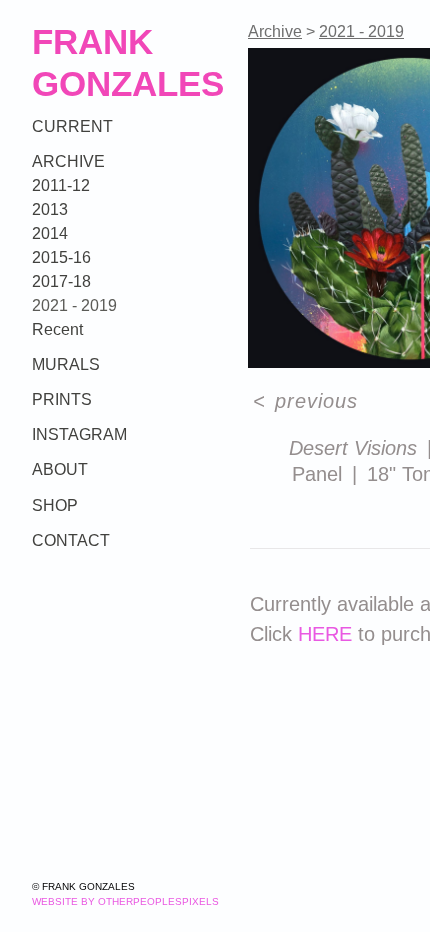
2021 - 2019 (74, 305)
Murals (66, 364)
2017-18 (61, 281)
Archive (68, 161)
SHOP (55, 505)
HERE (325, 634)
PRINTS (62, 399)
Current (72, 126)
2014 (50, 233)
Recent (57, 329)
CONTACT (71, 540)
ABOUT (60, 469)
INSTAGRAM (79, 434)
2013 (50, 209)
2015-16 (61, 257)
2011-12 (61, 185)
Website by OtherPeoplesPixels (125, 901)
